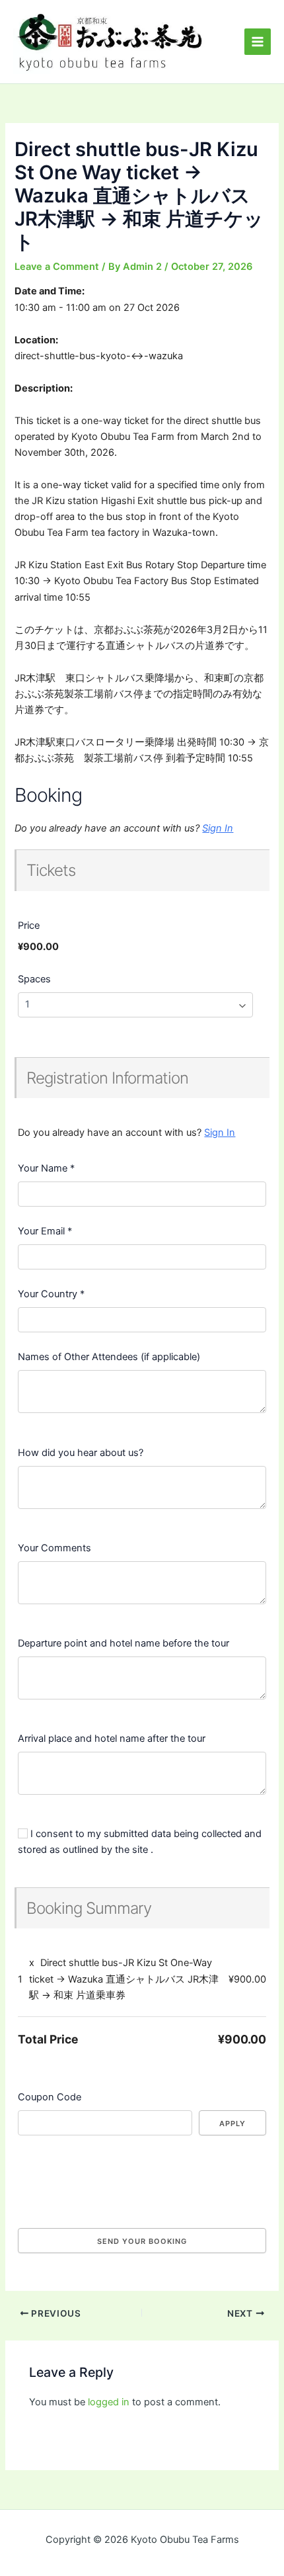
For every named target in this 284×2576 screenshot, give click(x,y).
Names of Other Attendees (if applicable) (109, 1357)
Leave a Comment (57, 267)
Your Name (46, 1168)
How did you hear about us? (81, 1453)
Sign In (218, 828)
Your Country (51, 1294)
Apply (232, 2124)
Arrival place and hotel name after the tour (112, 1739)
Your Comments (54, 1548)
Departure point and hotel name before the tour (124, 1643)
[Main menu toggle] (258, 42)
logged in (109, 2402)
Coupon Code (50, 2097)
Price (29, 925)
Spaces (34, 979)
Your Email (45, 1231)
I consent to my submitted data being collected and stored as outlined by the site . (140, 1842)
